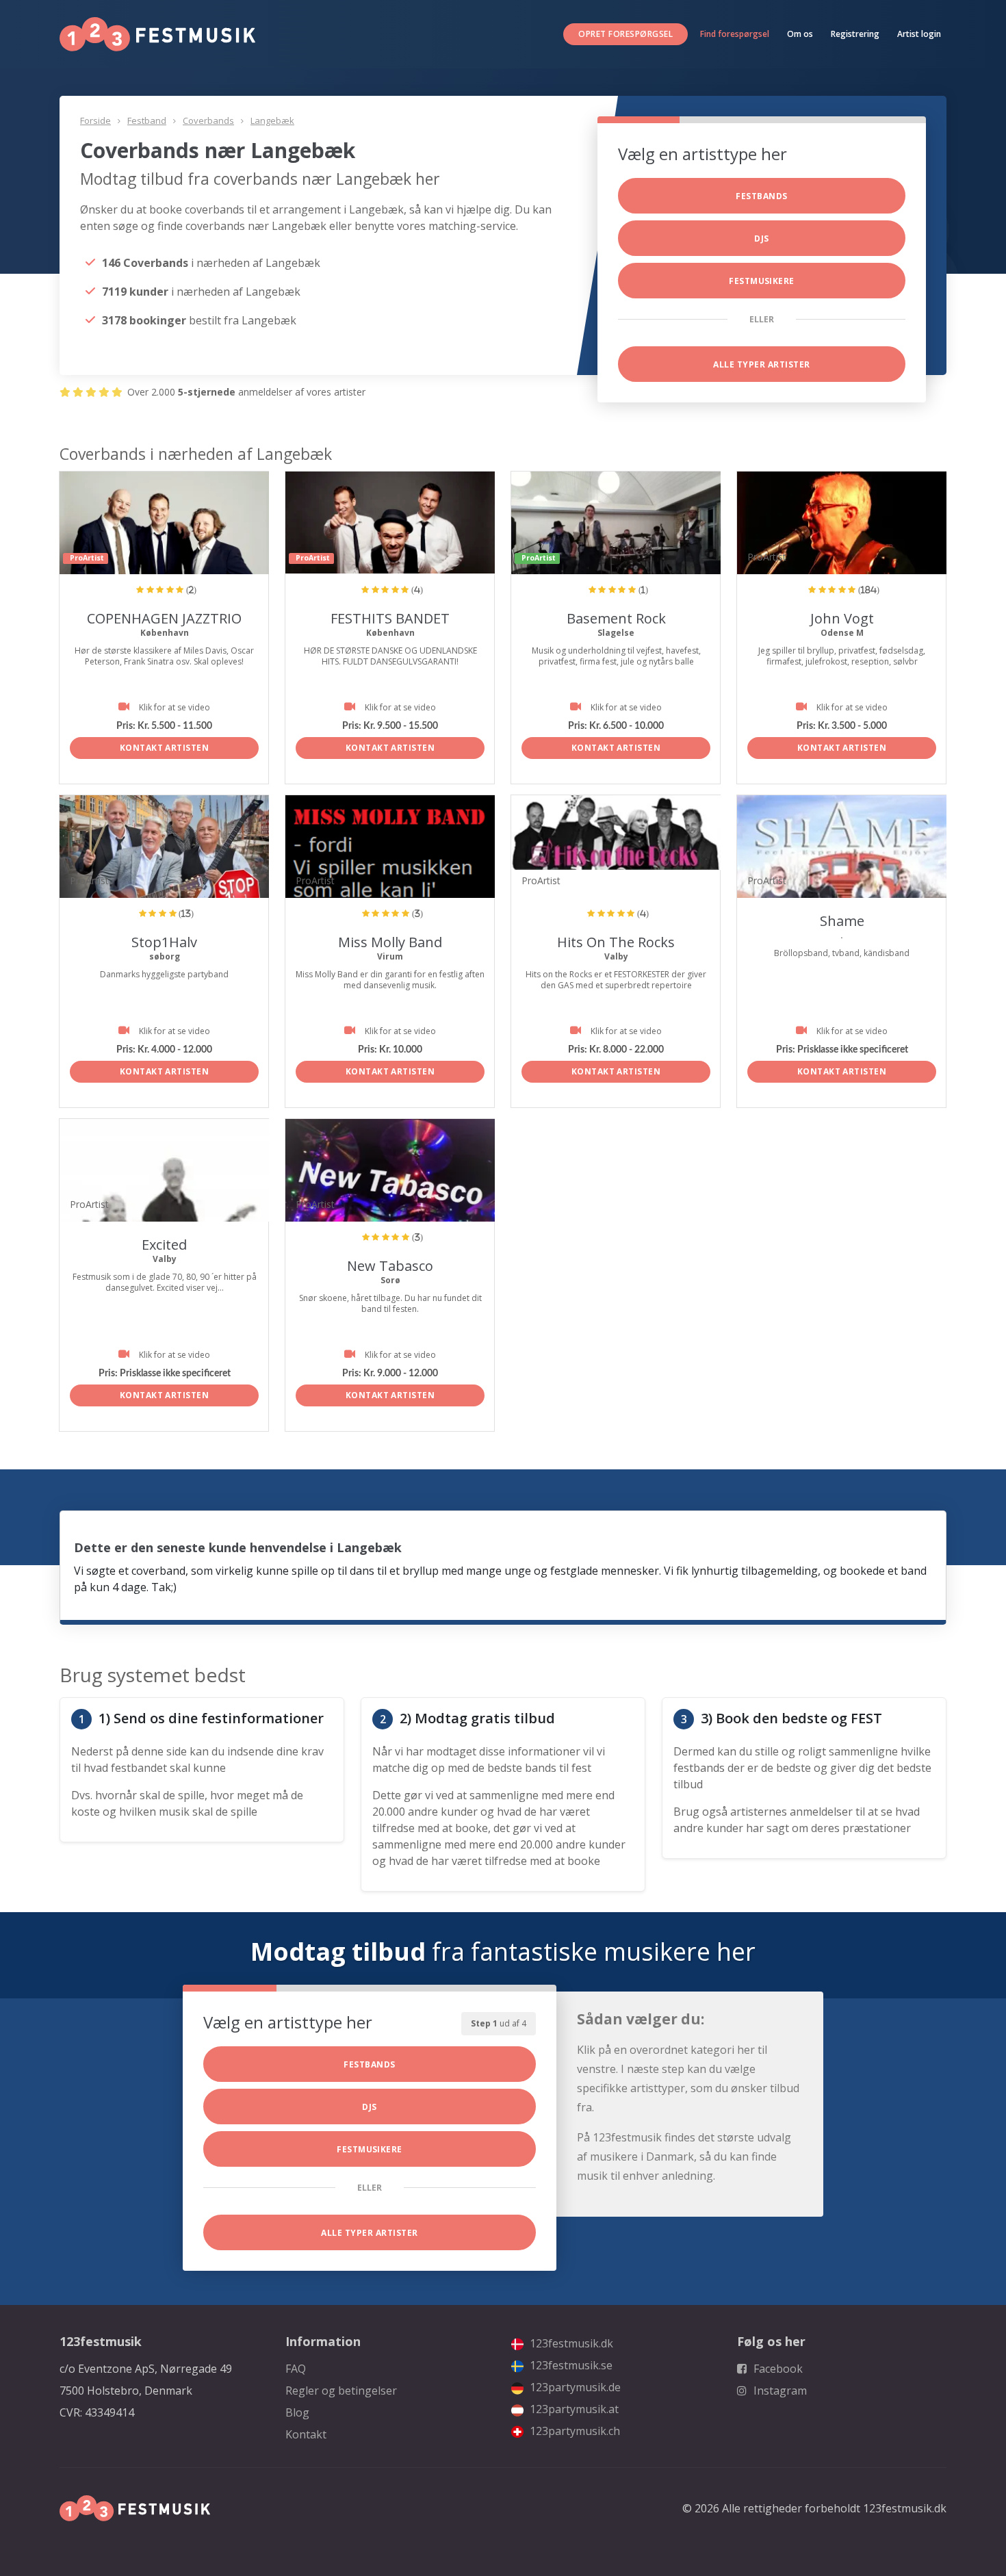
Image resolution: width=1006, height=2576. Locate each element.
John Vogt (842, 618)
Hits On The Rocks (616, 942)
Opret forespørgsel (625, 34)
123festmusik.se (570, 2365)
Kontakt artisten (165, 748)
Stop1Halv (164, 942)
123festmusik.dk (570, 2343)
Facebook (777, 2369)
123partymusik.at (573, 2409)
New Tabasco (390, 1266)
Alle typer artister (761, 364)
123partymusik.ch (573, 2431)
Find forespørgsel (735, 34)
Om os (800, 34)
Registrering (855, 34)
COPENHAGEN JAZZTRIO (164, 618)
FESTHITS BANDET (390, 618)
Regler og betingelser (341, 2391)
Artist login (919, 34)
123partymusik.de (574, 2387)
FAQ (296, 2369)
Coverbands (208, 120)
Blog (297, 2412)
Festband (147, 120)
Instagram (779, 2391)
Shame (842, 921)
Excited (164, 1245)
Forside (95, 120)
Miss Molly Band (390, 942)
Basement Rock (616, 618)
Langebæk (272, 120)
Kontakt (306, 2434)
